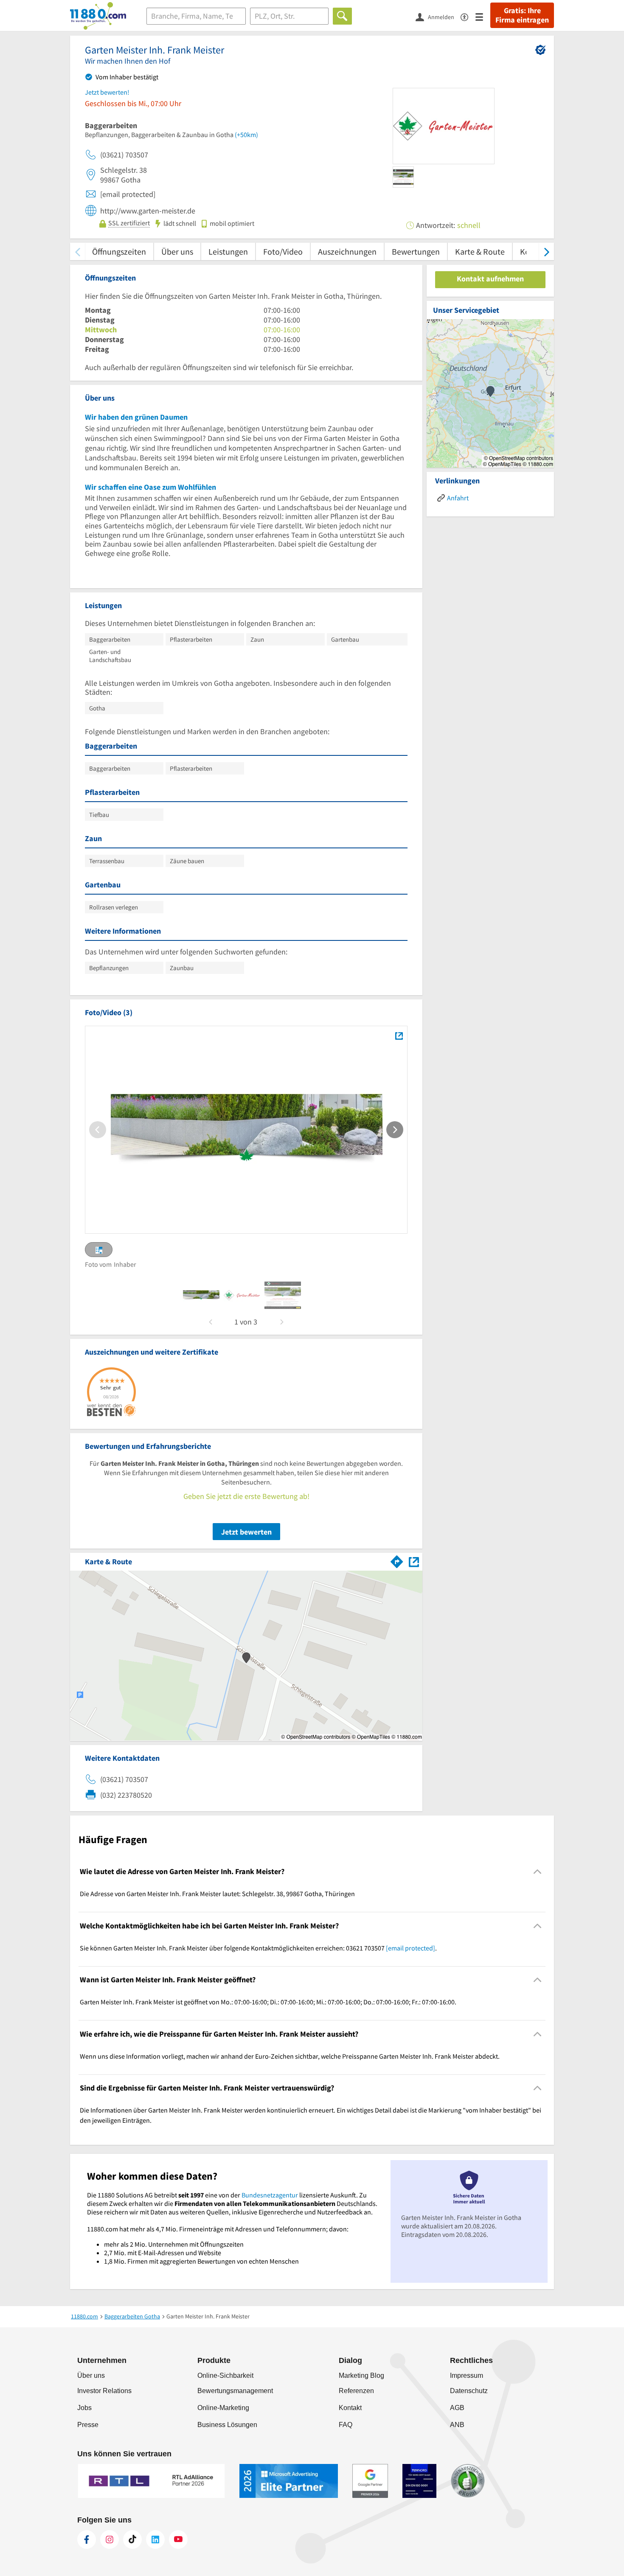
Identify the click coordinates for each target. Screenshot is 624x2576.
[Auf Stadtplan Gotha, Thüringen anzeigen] (414, 1561)
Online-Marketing (223, 2408)
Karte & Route (480, 251)
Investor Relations (104, 2391)
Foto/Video (283, 251)
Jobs (84, 2408)
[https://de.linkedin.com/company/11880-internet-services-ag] (155, 2540)
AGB (457, 2408)
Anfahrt (458, 498)
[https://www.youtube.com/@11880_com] (178, 2540)
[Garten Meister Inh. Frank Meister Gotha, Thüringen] (399, 1036)
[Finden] (342, 16)
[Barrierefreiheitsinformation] (468, 16)
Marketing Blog (361, 2375)
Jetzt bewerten (246, 1532)
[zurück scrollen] (77, 251)
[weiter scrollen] (547, 251)
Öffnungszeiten (119, 251)
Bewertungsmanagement (235, 2391)
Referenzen (356, 2391)
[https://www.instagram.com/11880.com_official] (110, 2540)
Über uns (177, 251)
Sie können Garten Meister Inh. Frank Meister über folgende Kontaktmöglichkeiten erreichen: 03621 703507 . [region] (258, 1948)
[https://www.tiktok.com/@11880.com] (132, 2540)
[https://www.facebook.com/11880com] (87, 2540)
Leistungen (228, 251)
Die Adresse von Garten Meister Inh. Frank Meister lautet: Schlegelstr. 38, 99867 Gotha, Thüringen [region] (217, 1894)
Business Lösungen (227, 2425)
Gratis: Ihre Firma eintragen (522, 15)
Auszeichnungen (347, 251)
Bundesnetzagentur (270, 2195)
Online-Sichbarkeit (225, 2375)
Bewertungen (416, 251)
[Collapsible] (538, 1872)
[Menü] (483, 16)
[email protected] (410, 1948)
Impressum (467, 2375)
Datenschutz (469, 2391)
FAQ (346, 2425)
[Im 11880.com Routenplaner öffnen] (397, 1560)
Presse (88, 2425)
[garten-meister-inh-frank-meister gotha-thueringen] (201, 1295)
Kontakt (350, 2408)
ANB (457, 2425)
